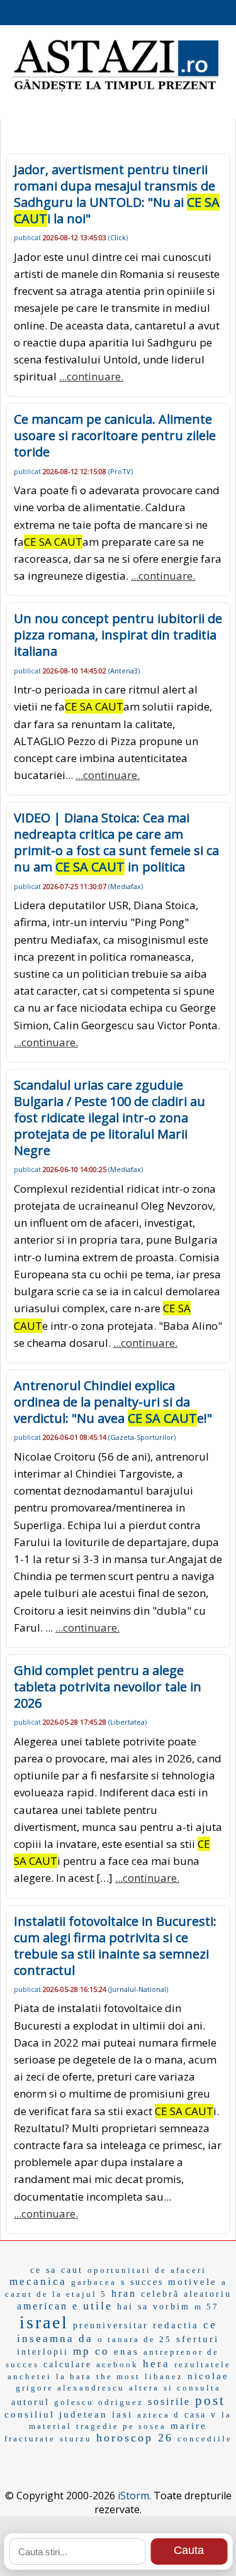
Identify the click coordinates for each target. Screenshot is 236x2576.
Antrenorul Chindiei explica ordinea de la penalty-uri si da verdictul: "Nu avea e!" (113, 1402)
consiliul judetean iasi (69, 2414)
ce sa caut (57, 2270)
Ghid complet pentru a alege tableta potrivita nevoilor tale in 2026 (108, 1687)
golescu (74, 2402)
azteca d (159, 2415)
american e (48, 2306)
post (210, 2401)
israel (44, 2322)
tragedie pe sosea (121, 2426)
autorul (31, 2402)
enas (126, 2352)
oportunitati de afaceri (147, 2270)
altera (144, 2388)
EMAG (118, 2251)
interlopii (43, 2352)
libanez (164, 2376)
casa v (201, 2415)
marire (189, 2426)
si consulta (192, 2388)
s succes (142, 2282)
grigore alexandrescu (70, 2388)
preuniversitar (111, 2325)
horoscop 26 (135, 2438)
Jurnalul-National (138, 1989)
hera (156, 2364)
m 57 (207, 2307)
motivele (193, 2282)
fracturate (30, 2439)
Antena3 (124, 671)
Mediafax (126, 886)
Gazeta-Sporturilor (142, 1437)
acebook (117, 2364)
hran (124, 2293)
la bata (74, 2376)
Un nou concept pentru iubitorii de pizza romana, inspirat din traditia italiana (118, 635)
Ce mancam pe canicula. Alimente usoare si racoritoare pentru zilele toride (115, 435)
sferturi (198, 2339)
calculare (68, 2364)
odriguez (121, 2402)
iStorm (133, 2496)
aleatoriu (208, 2294)
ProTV (121, 471)
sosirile (169, 2402)
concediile (205, 2439)
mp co (91, 2351)
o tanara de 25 (135, 2339)
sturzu (76, 2439)
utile (98, 2306)
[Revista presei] (115, 90)
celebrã (160, 2294)
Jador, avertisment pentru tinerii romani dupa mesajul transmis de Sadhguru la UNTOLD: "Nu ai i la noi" (117, 194)
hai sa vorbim (154, 2307)
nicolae (208, 2376)
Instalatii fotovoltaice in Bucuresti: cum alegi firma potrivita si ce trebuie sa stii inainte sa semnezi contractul (115, 1946)
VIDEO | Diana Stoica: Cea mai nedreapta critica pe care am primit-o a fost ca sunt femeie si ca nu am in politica (116, 842)
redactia (176, 2325)
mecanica (38, 2281)
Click (118, 237)
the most (118, 2376)
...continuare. (91, 376)
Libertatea (127, 1722)
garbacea (94, 2282)
